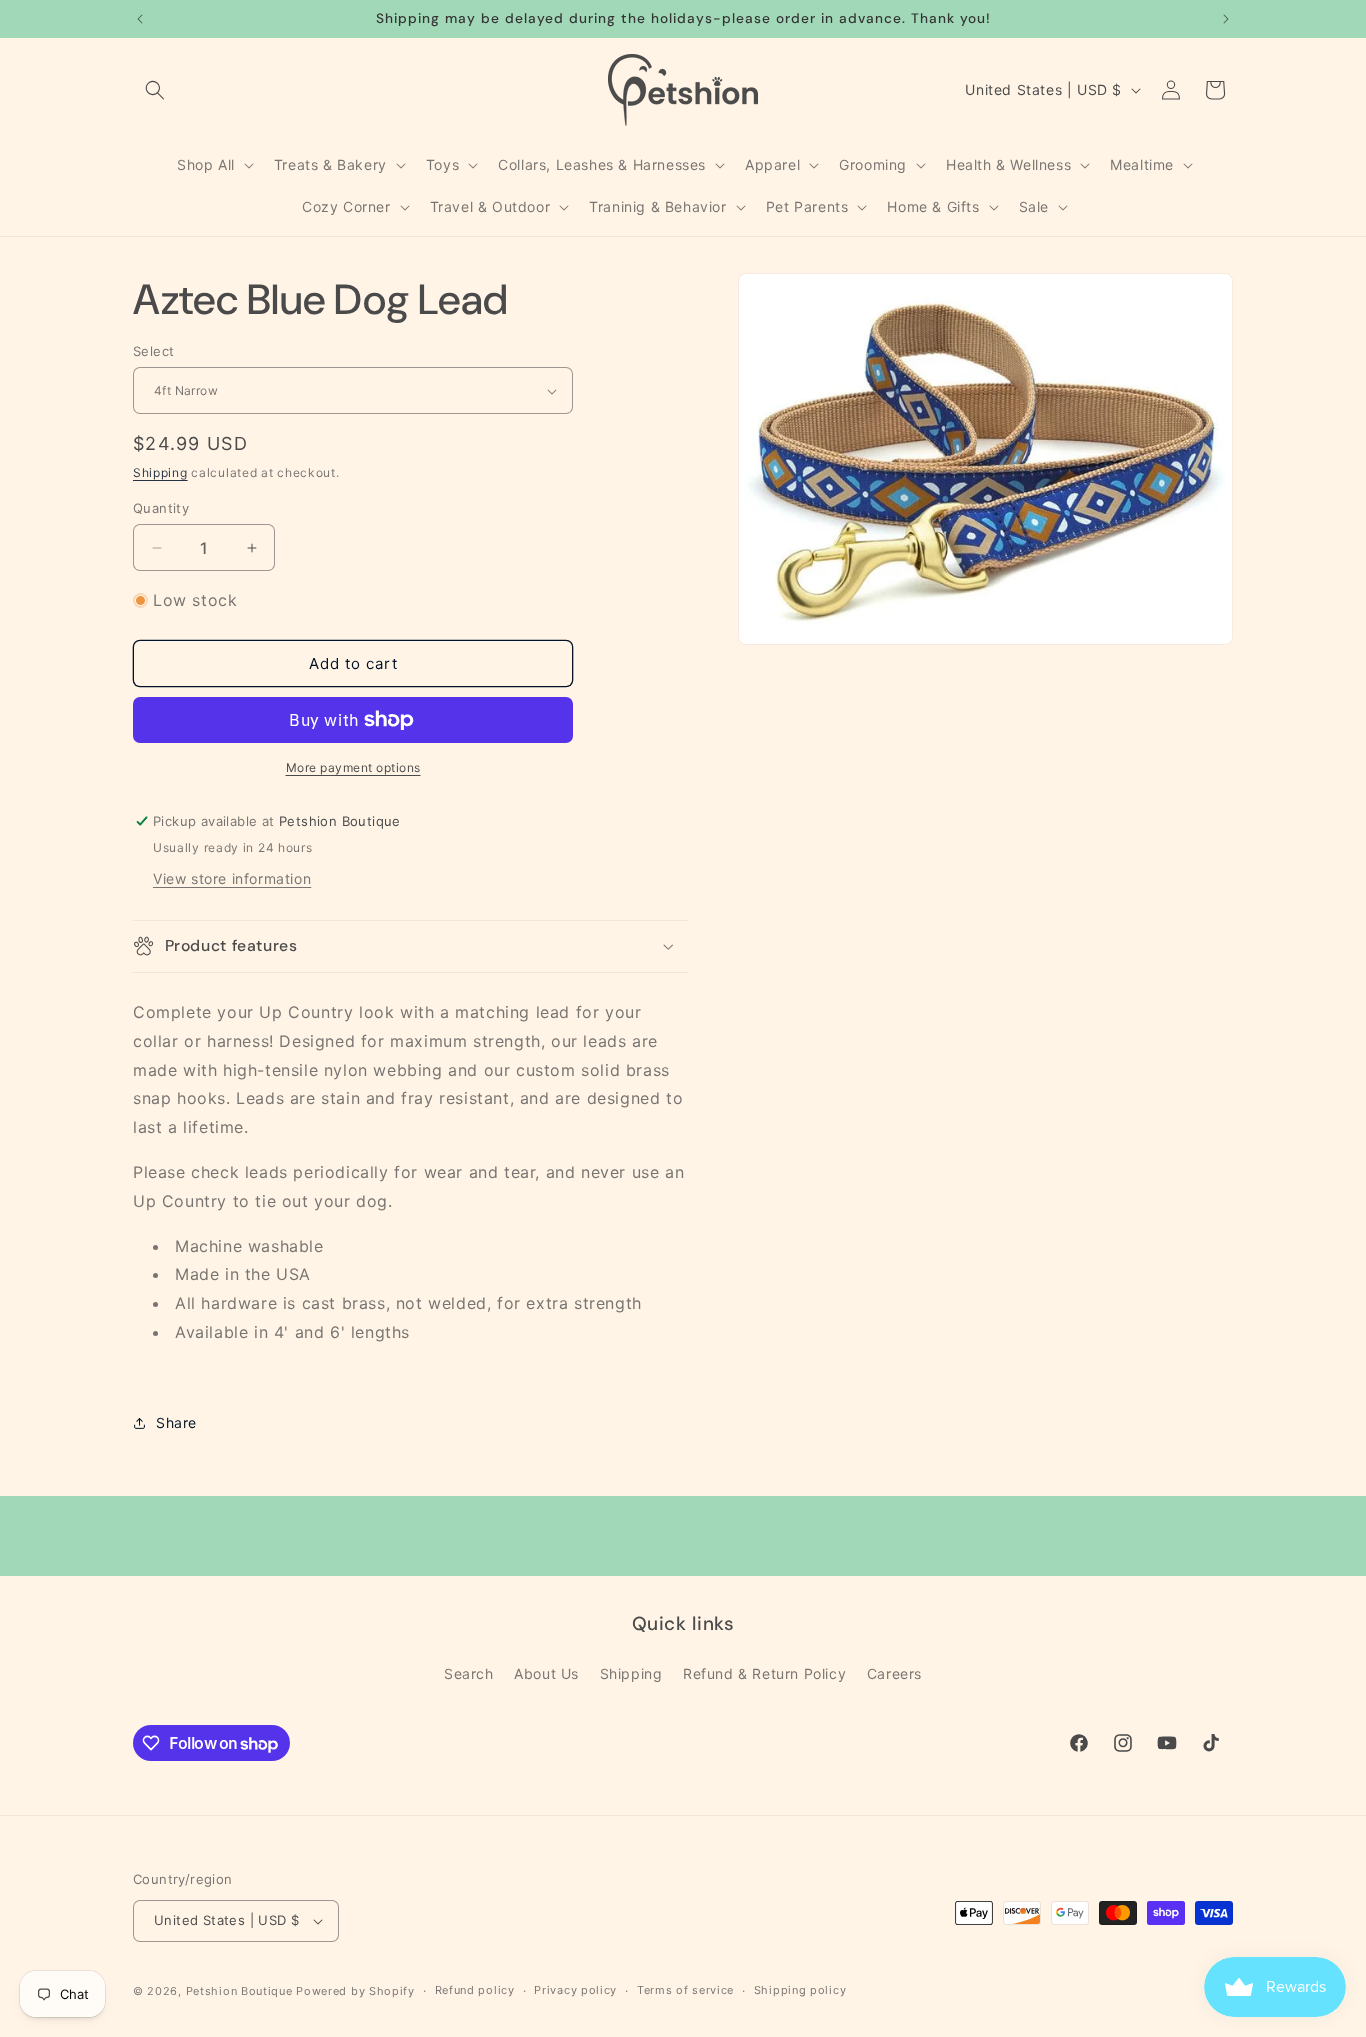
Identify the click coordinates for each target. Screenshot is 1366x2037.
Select (153, 351)
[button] (155, 90)
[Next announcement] (1226, 19)
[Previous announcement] (140, 19)
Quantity (161, 508)
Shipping (160, 472)
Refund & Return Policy (764, 1673)
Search (469, 1673)
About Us (546, 1673)
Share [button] (176, 1422)
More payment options (353, 767)
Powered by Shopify (355, 1991)
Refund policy (475, 1990)
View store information (232, 878)
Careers (894, 1673)
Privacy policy (575, 1990)
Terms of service (685, 1990)
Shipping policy (800, 1990)
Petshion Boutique (239, 1991)
